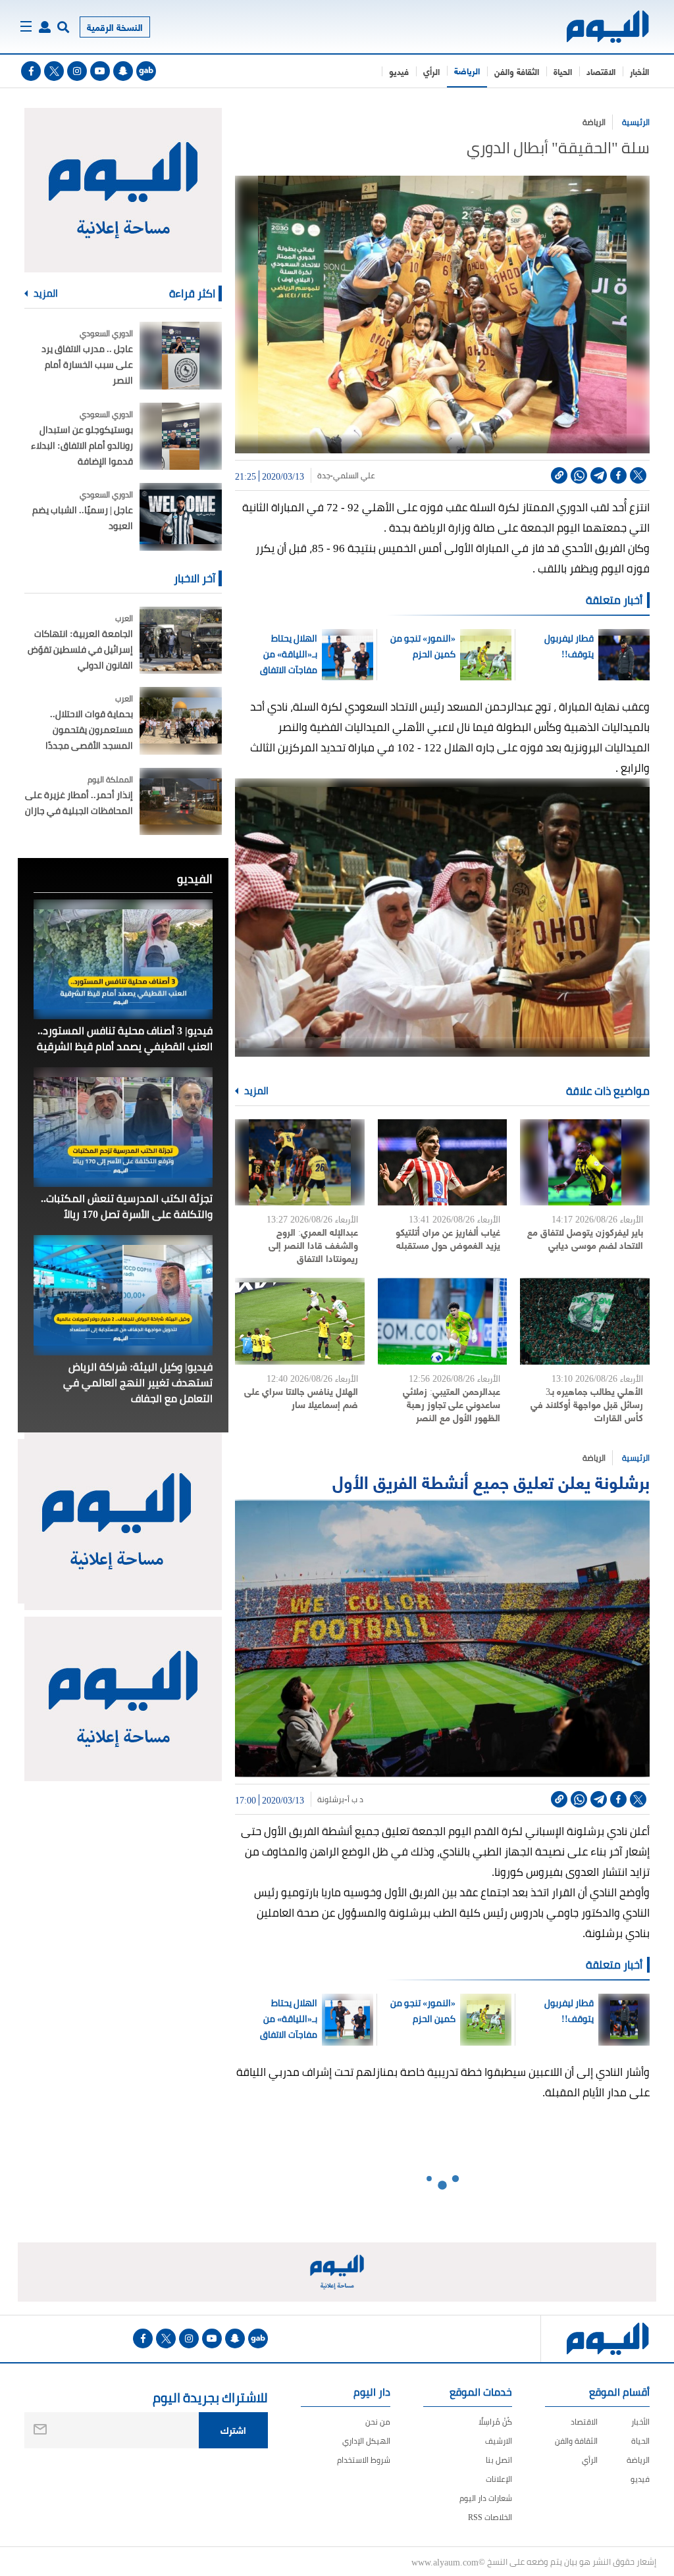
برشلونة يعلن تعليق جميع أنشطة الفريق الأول (491, 1481)
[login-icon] (45, 27)
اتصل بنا (499, 2460)
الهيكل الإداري (366, 2441)
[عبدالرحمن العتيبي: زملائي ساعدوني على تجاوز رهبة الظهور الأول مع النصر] (443, 1321)
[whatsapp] (579, 475)
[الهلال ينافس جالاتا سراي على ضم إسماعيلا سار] (300, 1321)
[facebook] (31, 71)
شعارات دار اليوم (486, 2498)
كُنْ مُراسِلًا (495, 2422)
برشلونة (331, 1800)
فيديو (399, 71)
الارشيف (499, 2441)
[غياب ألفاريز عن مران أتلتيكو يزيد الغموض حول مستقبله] (443, 1163)
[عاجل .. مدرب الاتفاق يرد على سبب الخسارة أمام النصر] (181, 356)
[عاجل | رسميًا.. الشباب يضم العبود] (181, 517)
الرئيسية (636, 122)
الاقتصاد (601, 71)
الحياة (563, 71)
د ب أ (355, 1800)
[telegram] (599, 475)
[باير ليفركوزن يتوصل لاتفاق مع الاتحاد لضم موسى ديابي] (585, 1163)
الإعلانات (499, 2479)
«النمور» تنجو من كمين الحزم (423, 646)
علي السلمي (354, 476)
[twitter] (54, 71)
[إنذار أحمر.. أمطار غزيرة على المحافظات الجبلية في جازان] (181, 802)
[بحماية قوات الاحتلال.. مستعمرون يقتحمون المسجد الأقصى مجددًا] (181, 721)
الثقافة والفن (517, 71)
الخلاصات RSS (490, 2517)
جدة (324, 476)
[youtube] (100, 71)
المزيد (255, 1091)
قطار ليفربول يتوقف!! (569, 646)
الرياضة (467, 70)
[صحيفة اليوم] (609, 27)
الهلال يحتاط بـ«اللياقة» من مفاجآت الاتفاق (289, 654)
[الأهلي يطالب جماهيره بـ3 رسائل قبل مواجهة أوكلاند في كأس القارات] (585, 1321)
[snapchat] (123, 71)
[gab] (146, 71)
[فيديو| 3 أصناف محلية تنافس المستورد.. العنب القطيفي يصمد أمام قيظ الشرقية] (123, 959)
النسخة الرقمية (115, 27)
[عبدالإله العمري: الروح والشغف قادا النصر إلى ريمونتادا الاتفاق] (300, 1163)
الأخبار (639, 71)
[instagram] (77, 71)
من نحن (378, 2422)
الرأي (431, 71)
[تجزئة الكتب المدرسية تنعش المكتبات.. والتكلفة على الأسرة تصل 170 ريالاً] (123, 1127)
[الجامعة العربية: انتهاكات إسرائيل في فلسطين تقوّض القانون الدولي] (181, 641)
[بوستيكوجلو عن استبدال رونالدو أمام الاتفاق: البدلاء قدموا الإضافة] (181, 437)
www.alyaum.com (445, 2562)
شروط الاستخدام (364, 2460)
